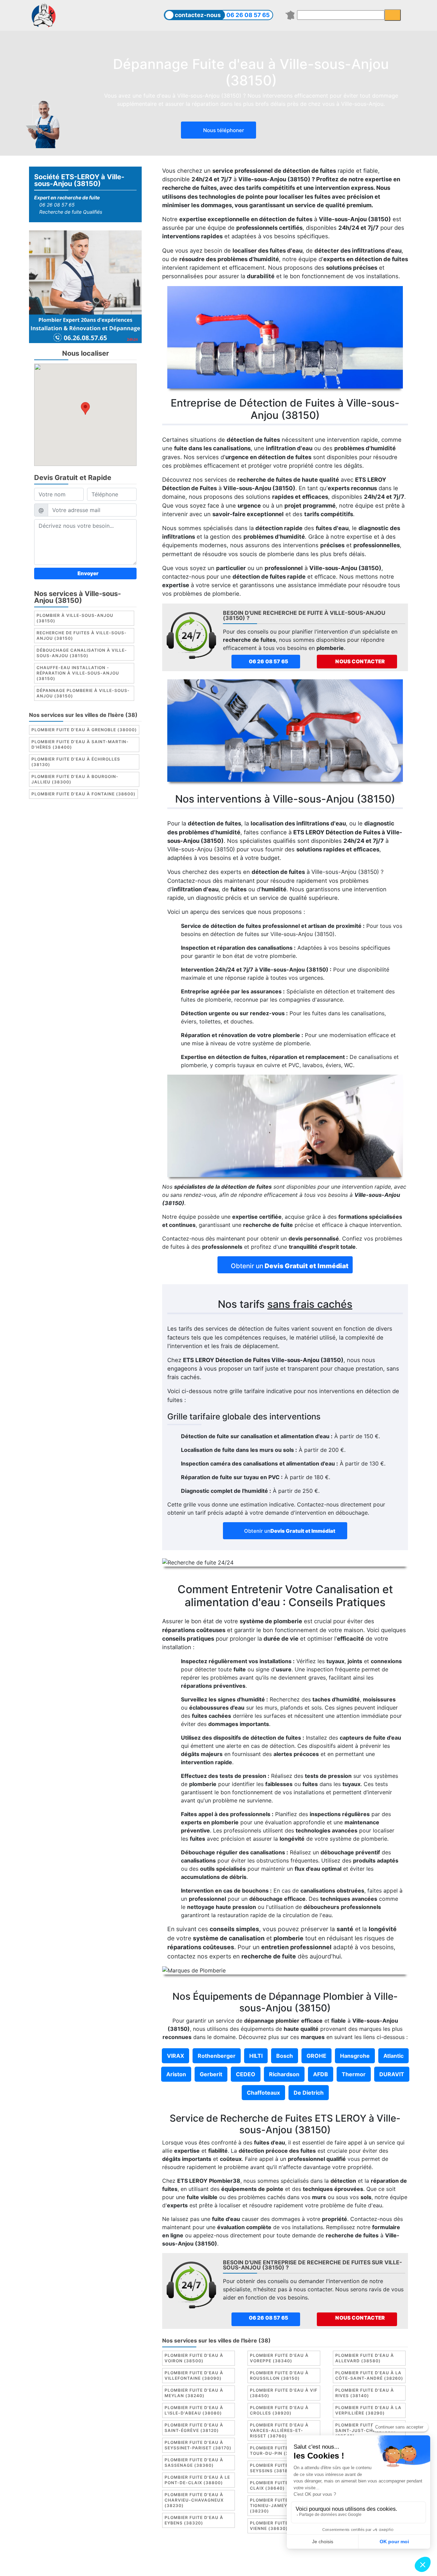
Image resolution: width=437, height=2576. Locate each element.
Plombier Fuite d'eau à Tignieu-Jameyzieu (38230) (279, 2506)
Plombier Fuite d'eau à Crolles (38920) (279, 2410)
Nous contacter (360, 661)
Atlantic (393, 2056)
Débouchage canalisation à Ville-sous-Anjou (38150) (82, 653)
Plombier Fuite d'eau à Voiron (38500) (194, 2358)
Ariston (176, 2074)
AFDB (321, 2074)
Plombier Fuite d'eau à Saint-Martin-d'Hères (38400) (80, 745)
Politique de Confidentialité (327, 2557)
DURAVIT (392, 2074)
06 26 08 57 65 (248, 15)
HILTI (256, 2056)
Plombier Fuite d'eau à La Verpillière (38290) (368, 2410)
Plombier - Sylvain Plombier (170, 2565)
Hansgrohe (355, 2056)
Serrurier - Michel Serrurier (344, 2565)
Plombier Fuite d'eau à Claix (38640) (279, 2485)
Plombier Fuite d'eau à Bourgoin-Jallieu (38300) (75, 780)
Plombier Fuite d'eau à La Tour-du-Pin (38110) (283, 2451)
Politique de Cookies (260, 2557)
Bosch (285, 2056)
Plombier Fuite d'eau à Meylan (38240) (194, 2393)
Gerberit (211, 2074)
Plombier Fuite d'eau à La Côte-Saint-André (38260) (369, 2375)
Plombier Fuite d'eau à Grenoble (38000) (84, 730)
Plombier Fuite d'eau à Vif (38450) (284, 2393)
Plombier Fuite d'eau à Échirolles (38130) (76, 762)
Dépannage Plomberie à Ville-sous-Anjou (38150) (83, 693)
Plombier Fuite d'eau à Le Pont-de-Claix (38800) (197, 2480)
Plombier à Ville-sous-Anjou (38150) (75, 618)
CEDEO (246, 2074)
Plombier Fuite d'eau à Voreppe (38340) (279, 2358)
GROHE (316, 2056)
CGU (222, 2557)
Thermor (354, 2074)
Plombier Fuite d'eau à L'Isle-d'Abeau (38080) (194, 2410)
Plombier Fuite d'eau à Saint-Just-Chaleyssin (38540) (365, 2430)
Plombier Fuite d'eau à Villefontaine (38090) (194, 2375)
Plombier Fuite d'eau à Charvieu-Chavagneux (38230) (194, 2500)
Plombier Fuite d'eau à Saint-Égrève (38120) (194, 2428)
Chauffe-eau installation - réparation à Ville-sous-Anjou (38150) (78, 673)
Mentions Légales (188, 2557)
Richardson (284, 2074)
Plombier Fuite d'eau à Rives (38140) (365, 2393)
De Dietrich (309, 2093)
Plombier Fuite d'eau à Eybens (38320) (194, 2520)
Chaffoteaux (263, 2093)
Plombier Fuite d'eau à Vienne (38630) (279, 2526)
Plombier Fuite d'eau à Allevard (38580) (365, 2358)
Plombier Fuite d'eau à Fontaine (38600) (83, 794)
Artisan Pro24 (286, 2565)
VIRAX (175, 2056)
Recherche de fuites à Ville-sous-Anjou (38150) (82, 636)
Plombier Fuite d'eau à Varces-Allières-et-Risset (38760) (279, 2430)
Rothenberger (217, 2056)
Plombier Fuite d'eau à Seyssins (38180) (279, 2468)
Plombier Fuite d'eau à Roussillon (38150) (279, 2375)
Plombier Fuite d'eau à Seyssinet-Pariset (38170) (198, 2445)
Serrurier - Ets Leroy (237, 2565)
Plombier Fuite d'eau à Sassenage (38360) (194, 2462)
